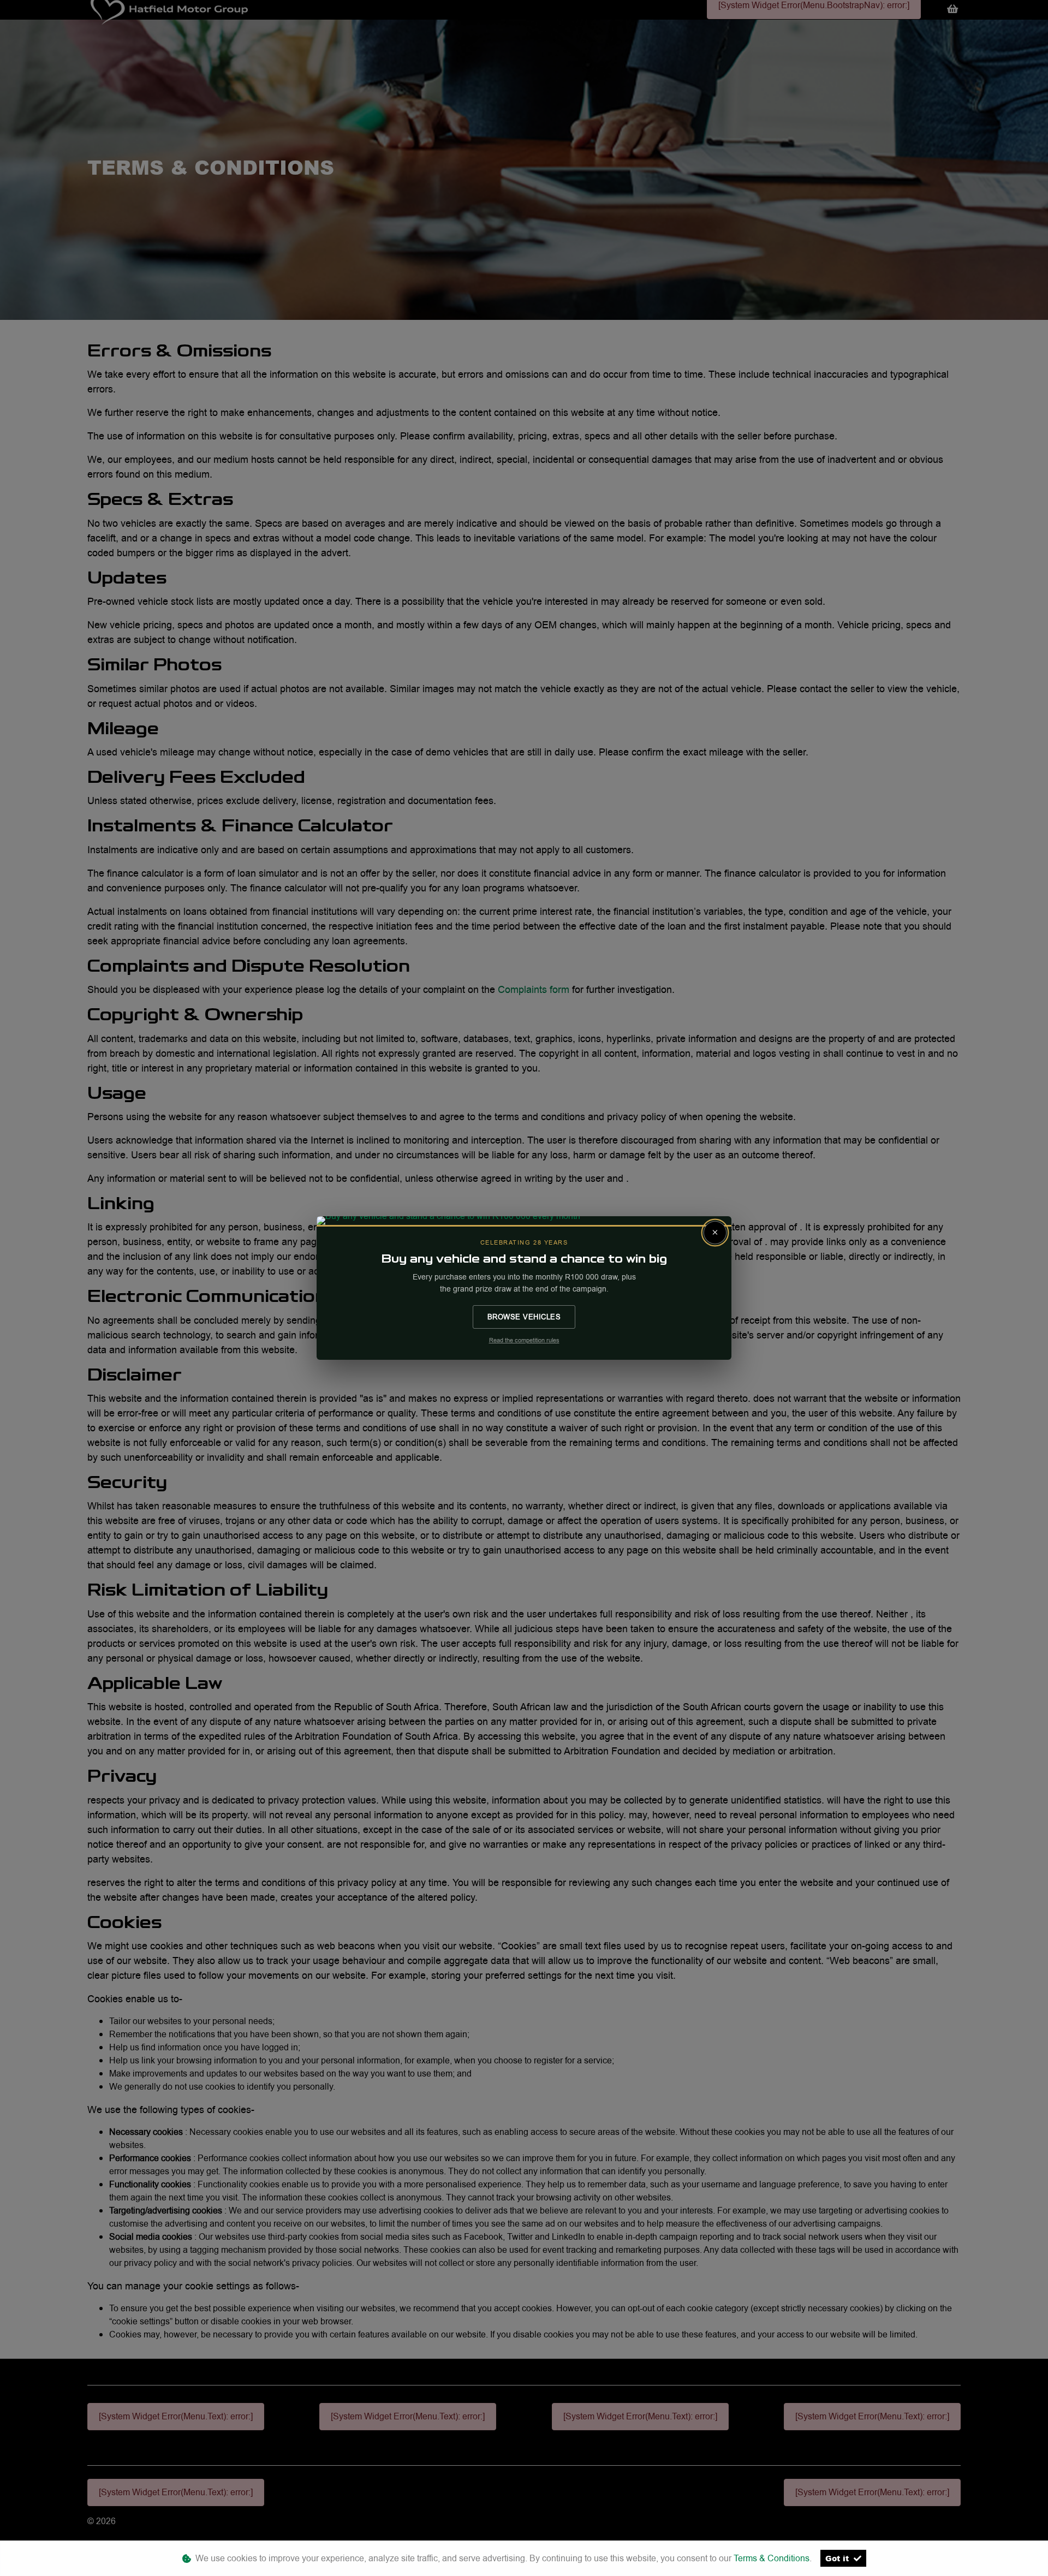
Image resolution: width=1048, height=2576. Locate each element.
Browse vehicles (524, 1317)
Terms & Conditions (772, 2558)
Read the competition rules (524, 1340)
